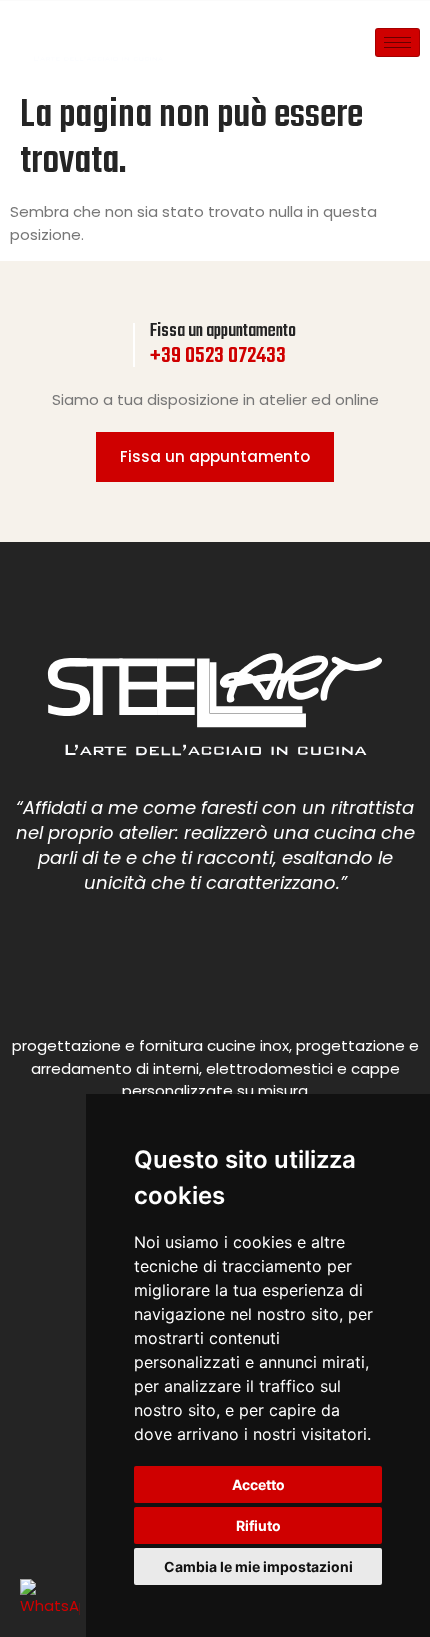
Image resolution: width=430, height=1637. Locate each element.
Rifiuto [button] (258, 1525)
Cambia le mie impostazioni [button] (258, 1566)
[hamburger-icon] (397, 42)
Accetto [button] (258, 1484)
